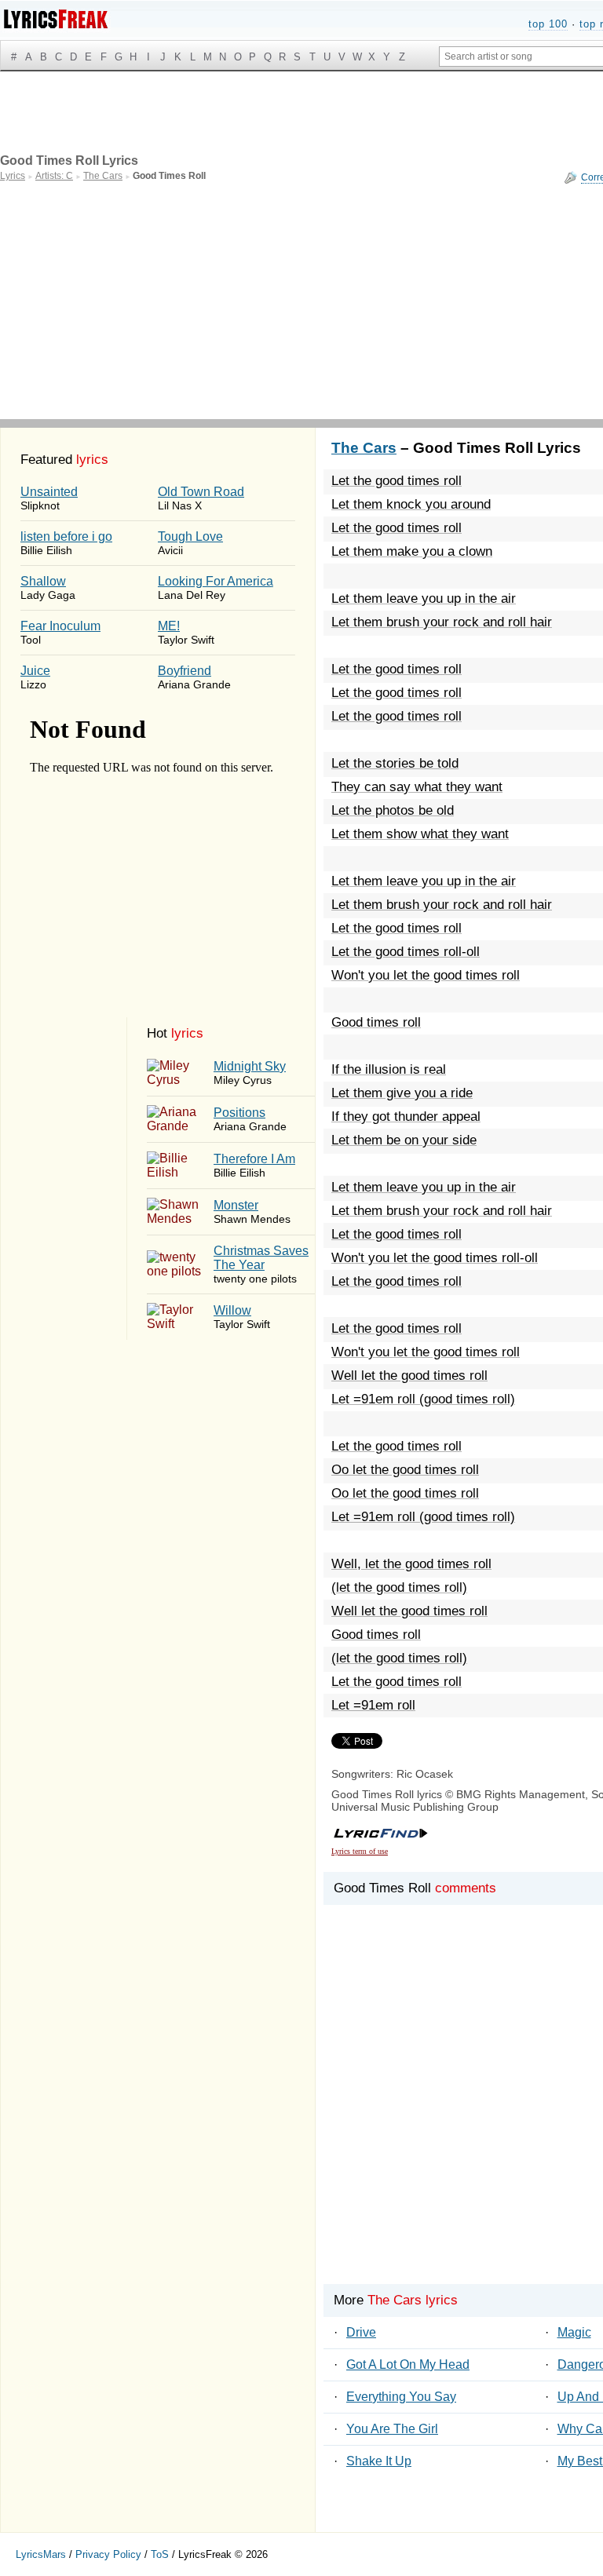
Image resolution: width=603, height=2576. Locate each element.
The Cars (364, 448)
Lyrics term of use (360, 1851)
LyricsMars (41, 2554)
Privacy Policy (108, 2554)
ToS (160, 2554)
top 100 (548, 24)
